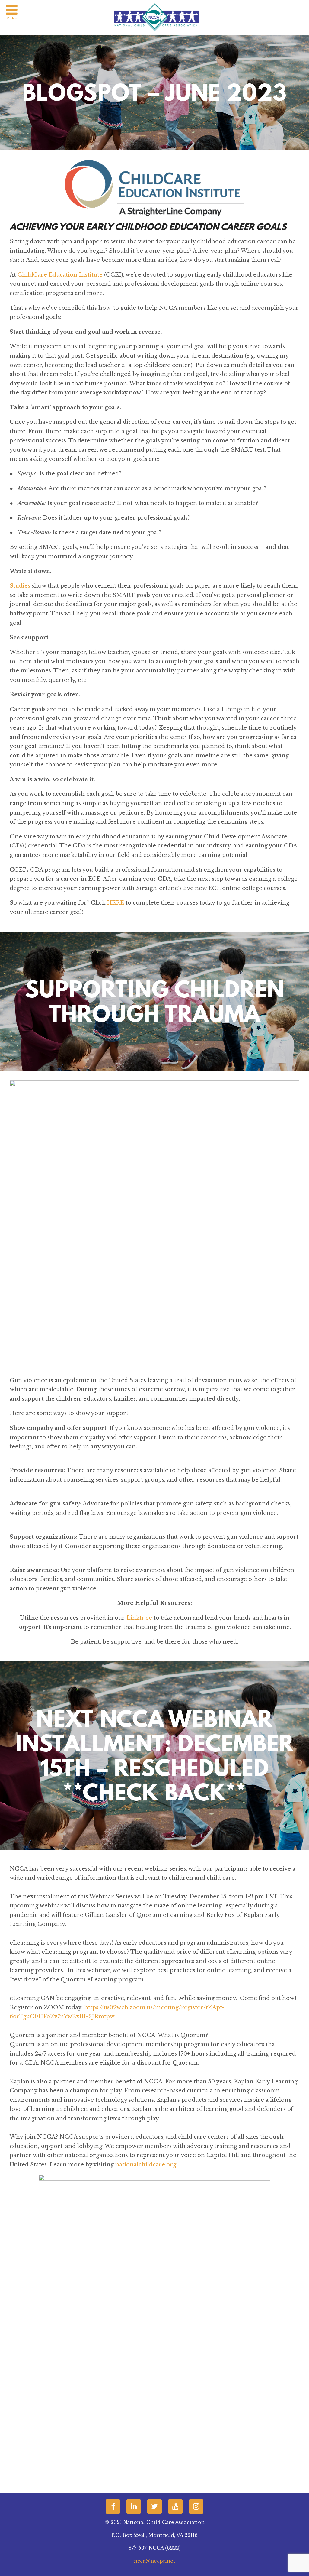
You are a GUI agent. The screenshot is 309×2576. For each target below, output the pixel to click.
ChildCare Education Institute (59, 275)
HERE (115, 903)
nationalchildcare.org (146, 2165)
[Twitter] (154, 2506)
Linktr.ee (139, 1618)
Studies (20, 586)
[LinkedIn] (134, 2506)
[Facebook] (113, 2506)
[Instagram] (196, 2506)
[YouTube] (175, 2506)
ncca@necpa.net (155, 2561)
